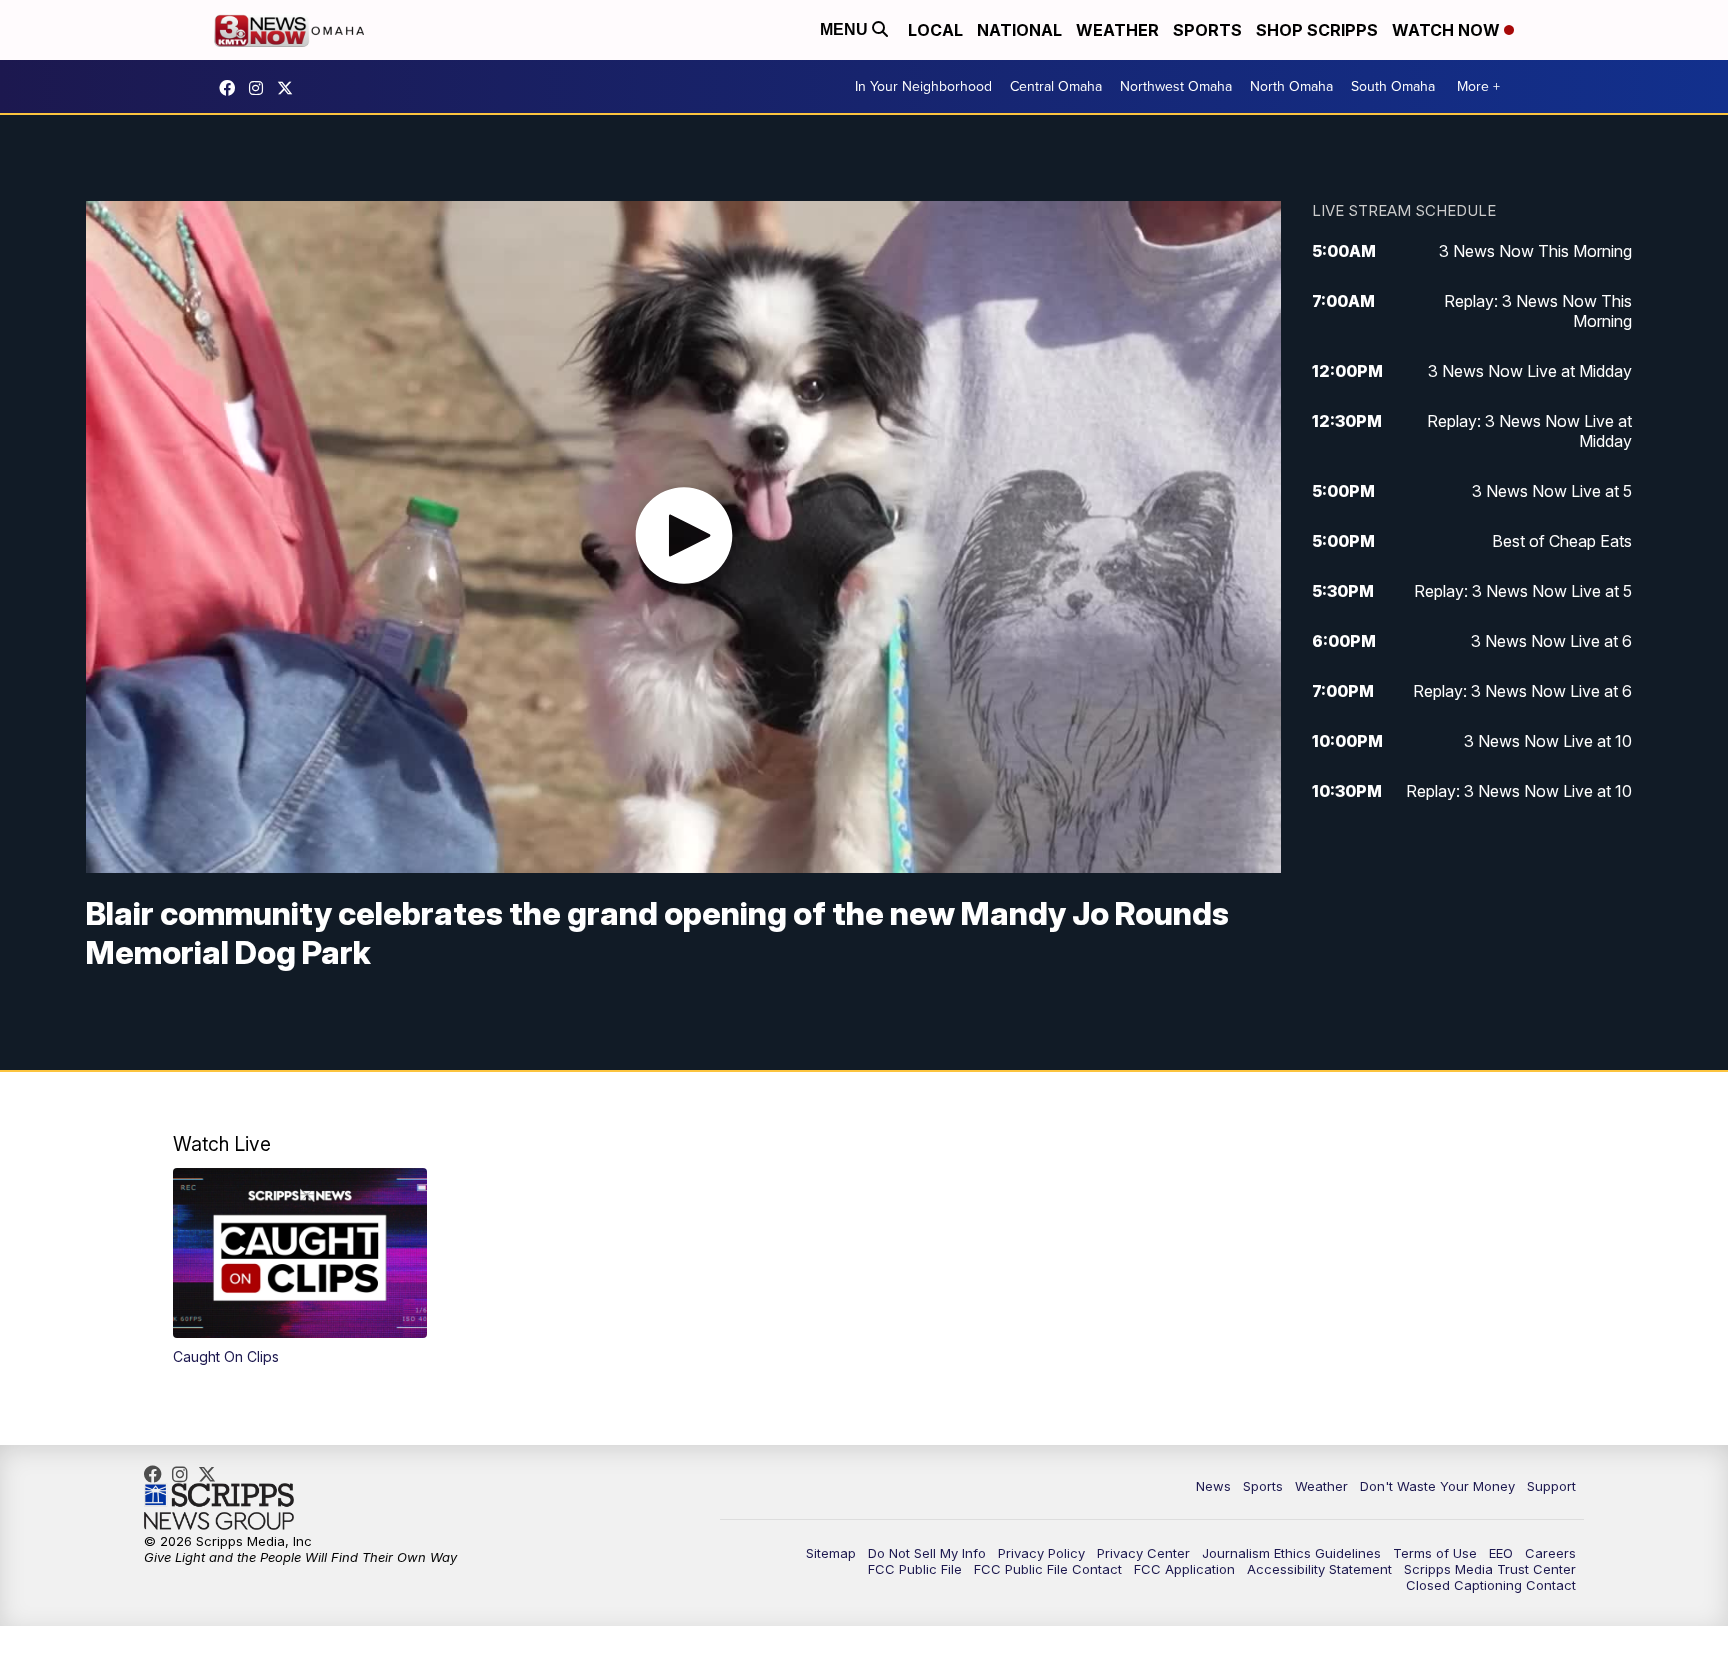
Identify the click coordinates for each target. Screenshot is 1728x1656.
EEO (1501, 1553)
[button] (300, 1266)
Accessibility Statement (1319, 1569)
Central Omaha (1056, 86)
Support (1551, 1486)
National (1019, 30)
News (1213, 1486)
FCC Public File (915, 1569)
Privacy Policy (1041, 1553)
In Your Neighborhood (923, 86)
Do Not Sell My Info (927, 1553)
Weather (1117, 30)
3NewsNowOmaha (290, 88)
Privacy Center (1143, 1553)
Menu (846, 29)
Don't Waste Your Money (1437, 1486)
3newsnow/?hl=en (261, 88)
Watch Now (1448, 30)
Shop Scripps (1317, 30)
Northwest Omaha (1176, 86)
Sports (1207, 30)
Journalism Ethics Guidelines (1291, 1553)
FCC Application (1184, 1569)
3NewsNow (232, 88)
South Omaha (1393, 86)
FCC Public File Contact (1048, 1569)
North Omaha (1291, 86)
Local (935, 30)
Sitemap (831, 1553)
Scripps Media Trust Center (1490, 1569)
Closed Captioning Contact (1491, 1585)
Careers (1550, 1553)
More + (1478, 86)
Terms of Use (1435, 1553)
